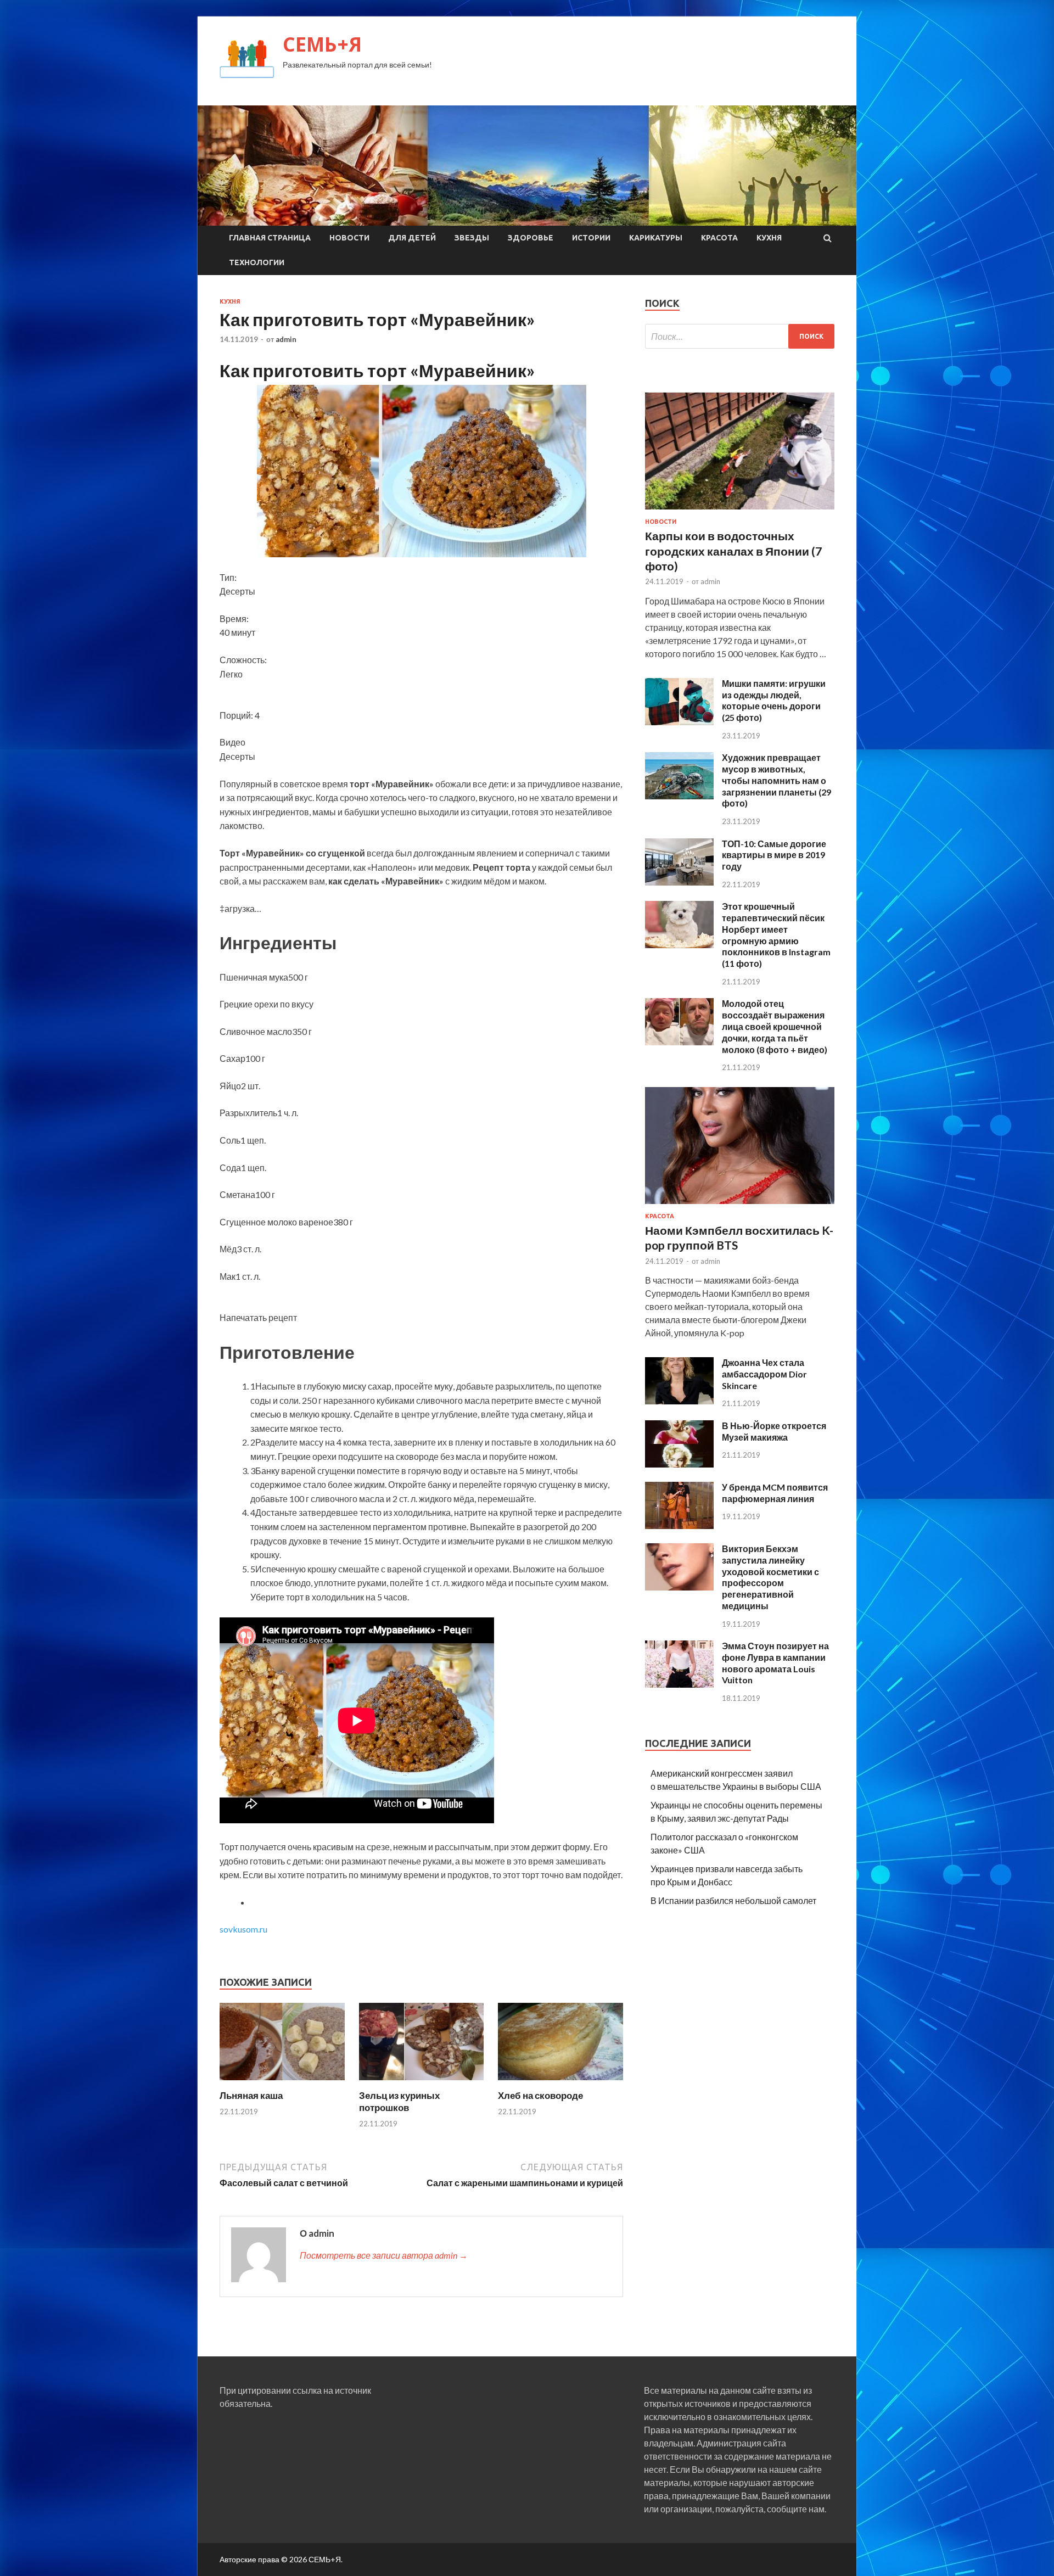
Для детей (412, 238)
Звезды (472, 238)
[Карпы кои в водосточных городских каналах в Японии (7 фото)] (740, 511)
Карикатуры (656, 238)
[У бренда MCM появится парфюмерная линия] (679, 1525)
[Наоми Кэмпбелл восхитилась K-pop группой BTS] (740, 1206)
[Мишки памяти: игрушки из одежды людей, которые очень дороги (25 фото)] (679, 722)
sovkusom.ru (243, 1929)
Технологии (257, 262)
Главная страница (270, 238)
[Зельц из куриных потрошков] (422, 2083)
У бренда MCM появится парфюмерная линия (775, 1493)
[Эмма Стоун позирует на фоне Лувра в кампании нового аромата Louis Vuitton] (679, 1684)
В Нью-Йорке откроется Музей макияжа (774, 1431)
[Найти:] (740, 336)
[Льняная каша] (282, 2083)
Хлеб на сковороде (540, 2095)
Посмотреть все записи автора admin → (384, 2255)
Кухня (769, 238)
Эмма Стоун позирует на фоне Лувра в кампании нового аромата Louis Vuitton (775, 1663)
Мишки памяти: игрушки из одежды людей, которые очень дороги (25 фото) (774, 700)
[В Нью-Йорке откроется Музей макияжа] (679, 1464)
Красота (719, 238)
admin (286, 339)
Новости (349, 238)
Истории (591, 238)
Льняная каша (251, 2095)
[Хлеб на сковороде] (560, 2083)
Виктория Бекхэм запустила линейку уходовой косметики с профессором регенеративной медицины (770, 1577)
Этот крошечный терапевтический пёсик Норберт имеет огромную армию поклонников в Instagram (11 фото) (776, 935)
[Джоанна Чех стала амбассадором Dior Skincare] (679, 1401)
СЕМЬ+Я (322, 44)
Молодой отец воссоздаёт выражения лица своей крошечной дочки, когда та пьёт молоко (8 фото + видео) (775, 1026)
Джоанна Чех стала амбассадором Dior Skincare (764, 1374)
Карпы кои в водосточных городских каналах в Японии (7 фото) (733, 551)
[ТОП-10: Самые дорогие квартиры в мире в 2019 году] (679, 882)
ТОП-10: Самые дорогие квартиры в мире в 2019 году (774, 855)
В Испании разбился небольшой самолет (733, 1900)
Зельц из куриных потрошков (399, 2101)
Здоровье (531, 238)
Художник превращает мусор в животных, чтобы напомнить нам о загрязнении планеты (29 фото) (777, 780)
